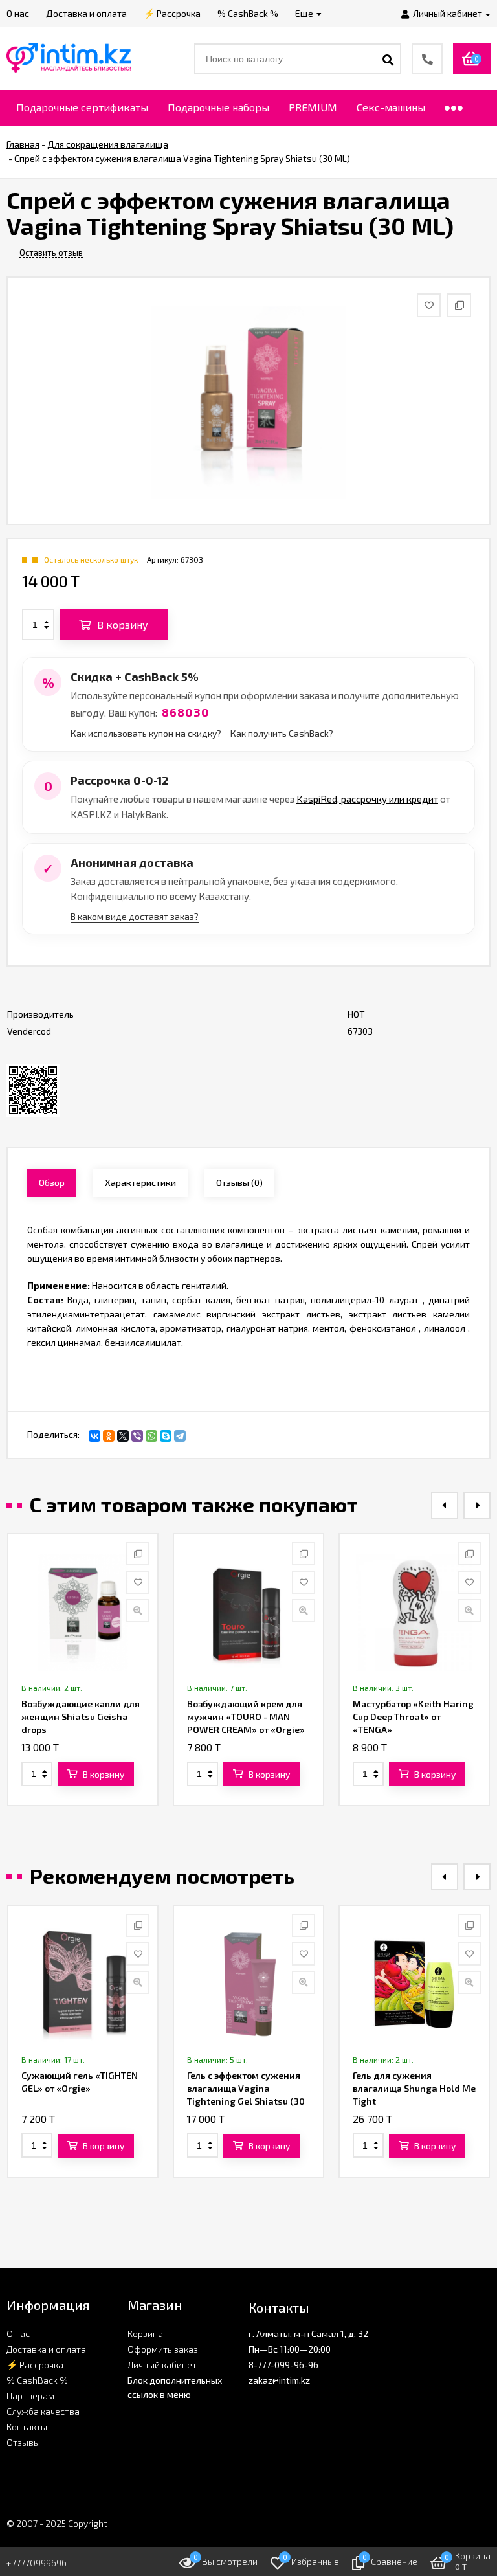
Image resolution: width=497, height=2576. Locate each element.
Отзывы (23, 2442)
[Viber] (137, 1436)
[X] (123, 1436)
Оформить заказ (163, 2349)
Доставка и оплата (46, 2349)
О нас (18, 2334)
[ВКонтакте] (94, 1436)
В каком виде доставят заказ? (135, 916)
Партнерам (30, 2396)
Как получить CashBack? (282, 733)
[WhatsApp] (151, 1436)
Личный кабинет (162, 2365)
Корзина (145, 2334)
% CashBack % (37, 2380)
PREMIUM (313, 107)
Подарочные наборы (218, 107)
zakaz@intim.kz (279, 2380)
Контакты (27, 2427)
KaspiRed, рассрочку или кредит (367, 799)
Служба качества (43, 2411)
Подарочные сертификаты (82, 107)
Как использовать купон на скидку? (146, 733)
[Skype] (166, 1436)
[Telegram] (180, 1436)
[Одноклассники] (109, 1436)
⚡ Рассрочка (35, 2365)
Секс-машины (391, 107)
